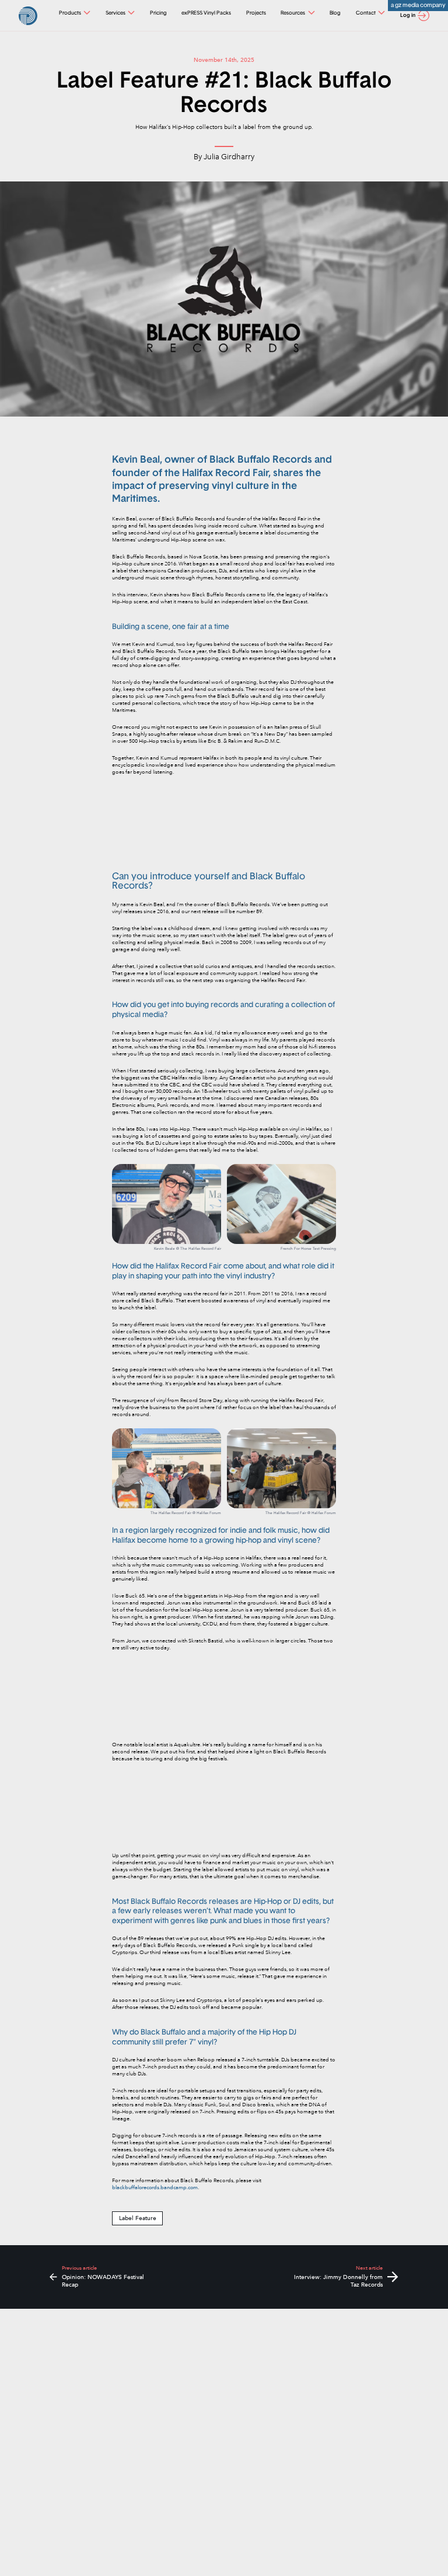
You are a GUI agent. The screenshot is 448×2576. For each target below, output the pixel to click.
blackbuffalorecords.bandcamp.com (155, 2187)
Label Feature (138, 2218)
